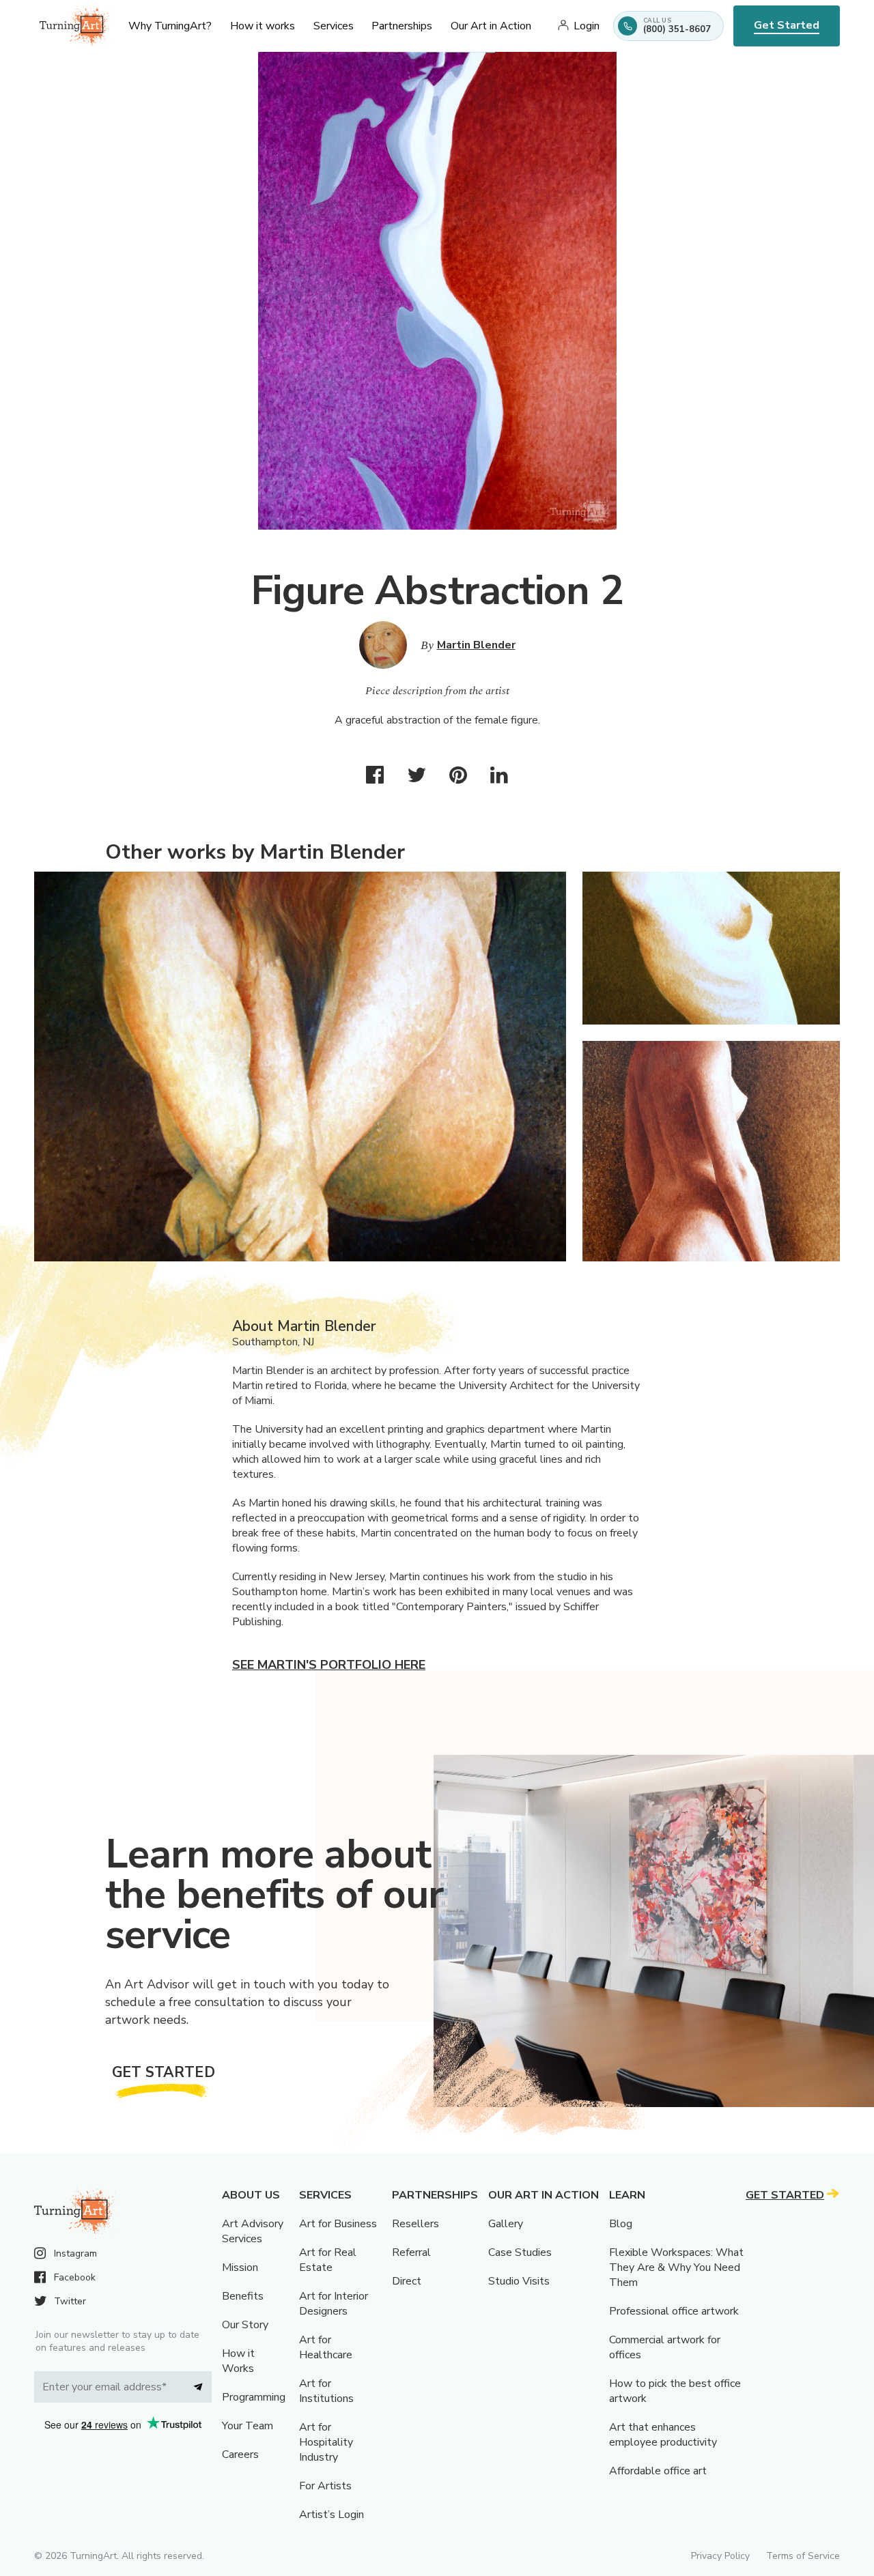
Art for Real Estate (328, 2260)
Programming (254, 2397)
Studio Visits (519, 2281)
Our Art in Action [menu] (491, 26)
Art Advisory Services (253, 2231)
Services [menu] (334, 26)
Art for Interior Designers (334, 2304)
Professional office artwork (674, 2311)
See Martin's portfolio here (329, 1665)
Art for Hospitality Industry (326, 2442)
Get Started (787, 25)
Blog (621, 2224)
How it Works (238, 2361)
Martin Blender (476, 645)
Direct (407, 2281)
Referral (411, 2252)
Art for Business (338, 2224)
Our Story (245, 2325)
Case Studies (520, 2252)
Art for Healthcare (326, 2347)
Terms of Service (803, 2556)
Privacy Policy (720, 2556)
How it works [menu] (263, 26)
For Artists (325, 2486)
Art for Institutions (326, 2391)
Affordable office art (658, 2471)
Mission (240, 2267)
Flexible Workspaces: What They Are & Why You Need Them (676, 2267)
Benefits (243, 2296)
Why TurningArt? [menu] (170, 26)
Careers (240, 2455)
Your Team (248, 2426)
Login (587, 26)
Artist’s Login (332, 2515)
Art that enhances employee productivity (663, 2435)
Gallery (506, 2224)
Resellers (415, 2224)
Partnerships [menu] (402, 26)
